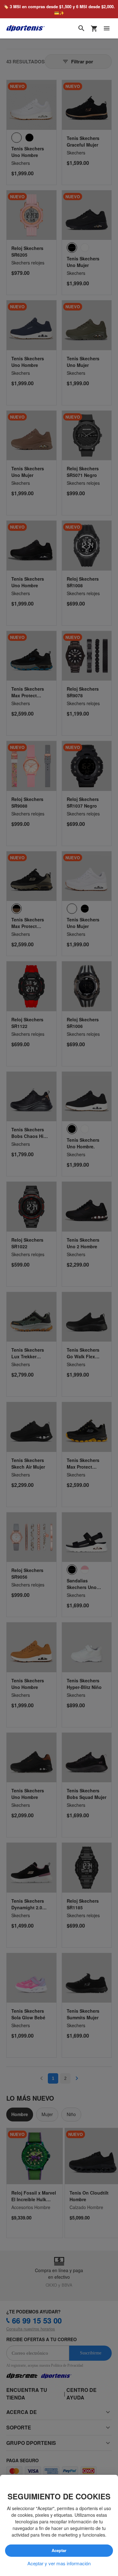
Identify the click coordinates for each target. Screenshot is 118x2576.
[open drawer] (107, 29)
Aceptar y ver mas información (59, 2563)
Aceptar (59, 2551)
